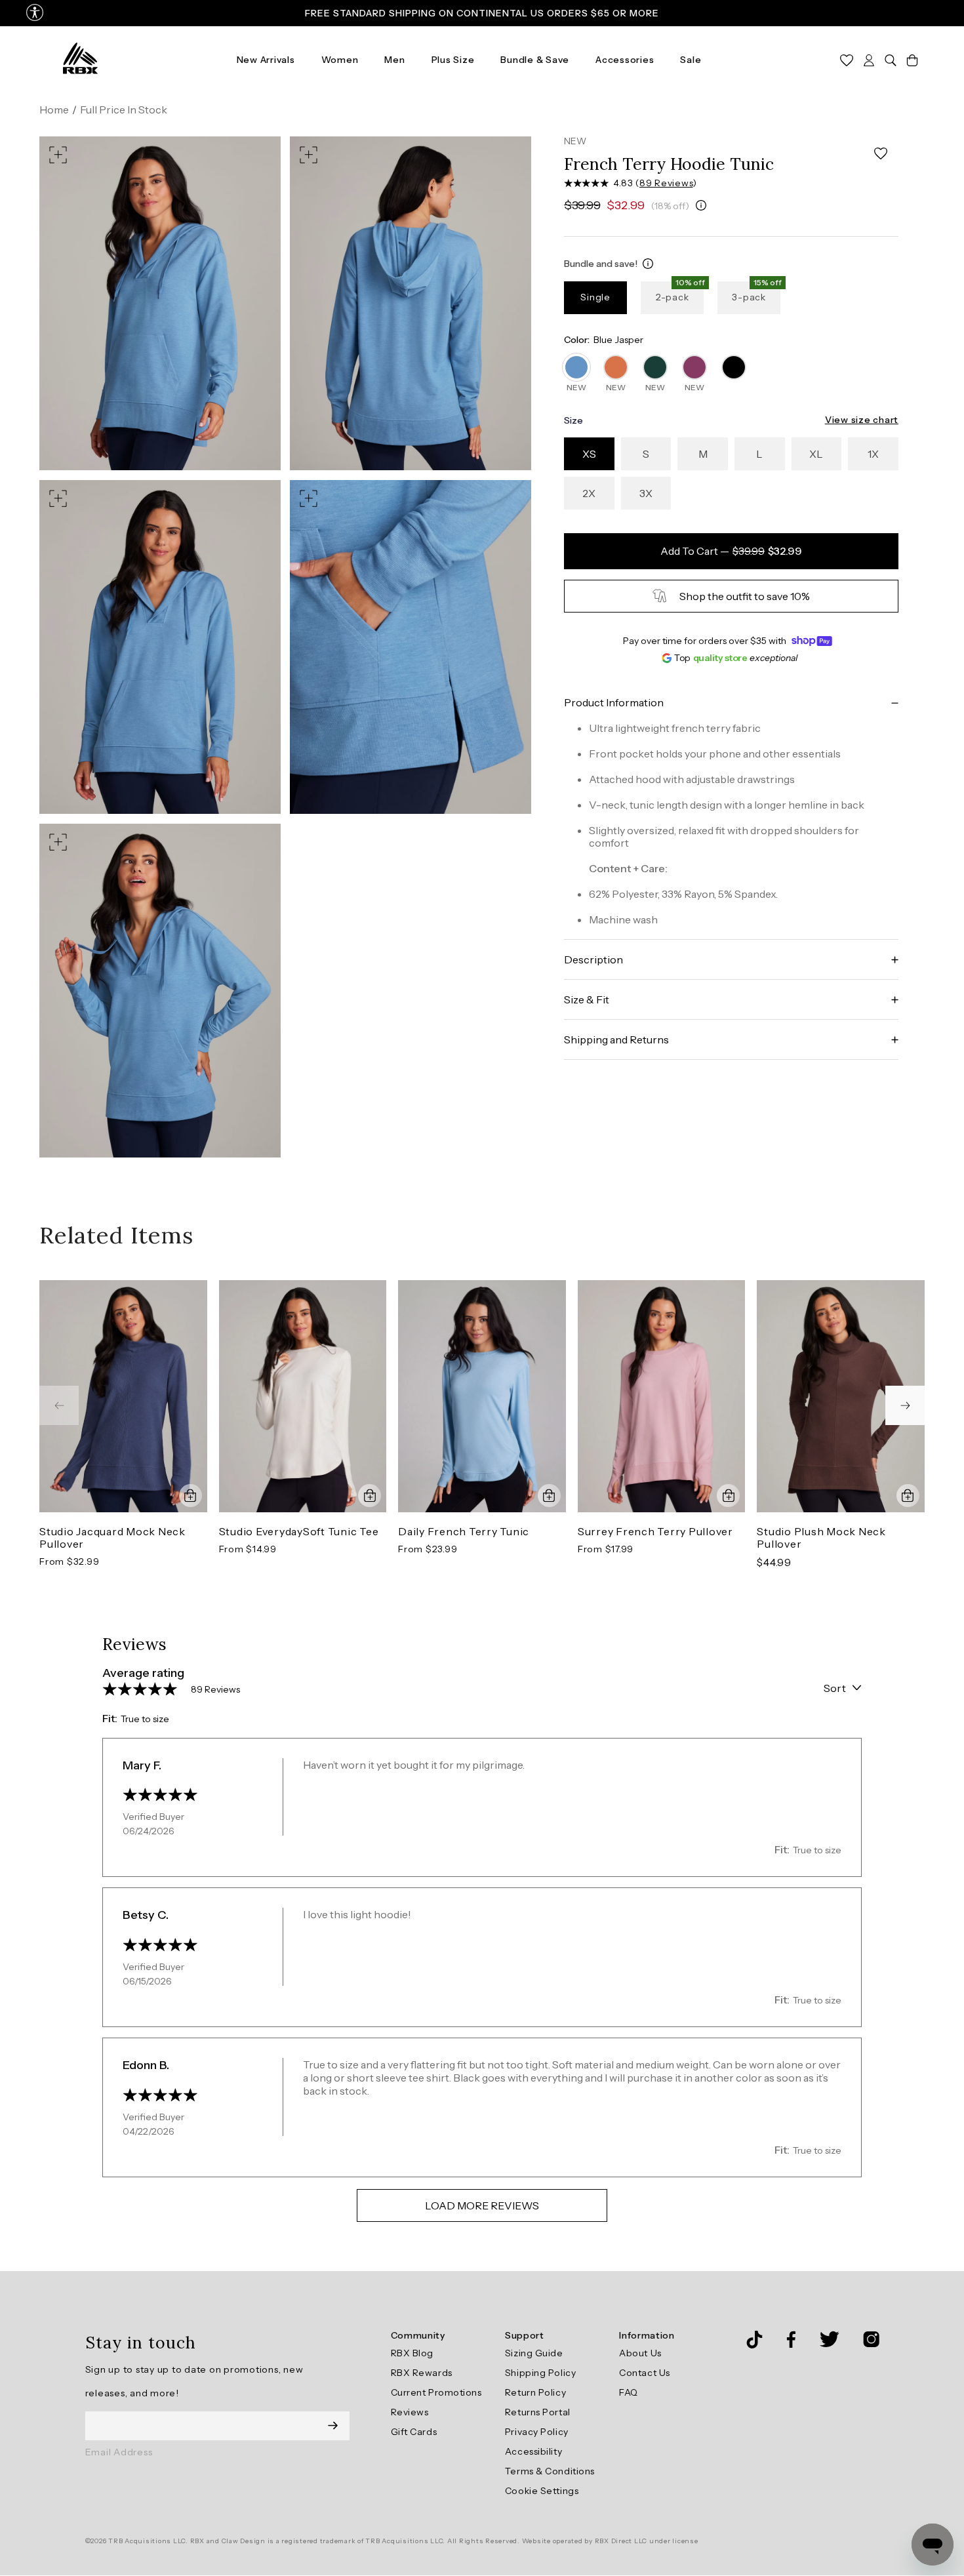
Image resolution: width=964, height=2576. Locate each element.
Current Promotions (436, 2392)
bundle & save (535, 60)
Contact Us (645, 2373)
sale (691, 60)
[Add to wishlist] (881, 154)
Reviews (410, 2412)
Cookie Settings (542, 2491)
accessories (625, 60)
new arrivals (266, 60)
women (340, 60)
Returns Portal (538, 2412)
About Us (640, 2353)
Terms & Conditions (550, 2471)
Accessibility (533, 2451)
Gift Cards (414, 2432)
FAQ (629, 2392)
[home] (80, 59)
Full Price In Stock (124, 110)
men (394, 60)
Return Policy (535, 2392)
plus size (453, 60)
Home (54, 110)
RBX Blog (412, 2353)
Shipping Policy (540, 2373)
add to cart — (731, 551)
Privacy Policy (537, 2432)
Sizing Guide (534, 2353)
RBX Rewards (422, 2373)
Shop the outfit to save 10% (745, 596)
